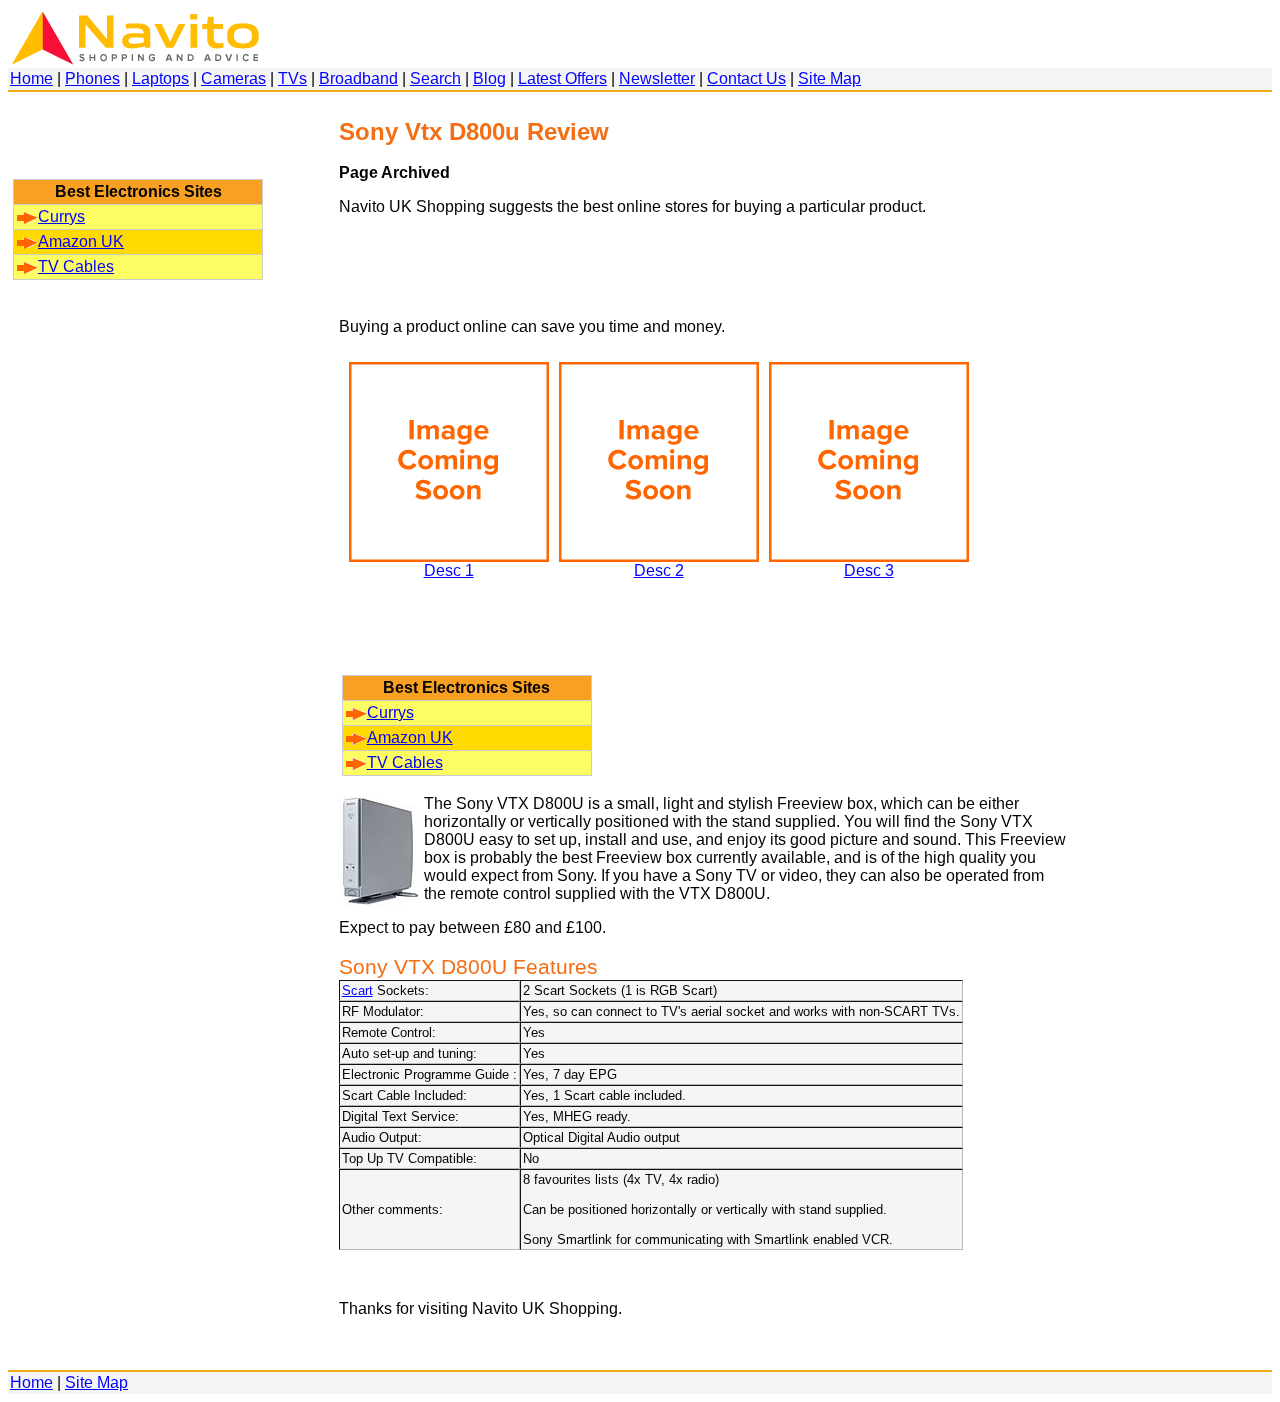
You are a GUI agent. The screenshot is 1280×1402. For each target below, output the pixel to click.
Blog (489, 78)
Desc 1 (449, 570)
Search (435, 78)
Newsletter (657, 78)
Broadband (358, 78)
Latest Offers (562, 78)
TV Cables (76, 266)
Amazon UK (81, 241)
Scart (357, 990)
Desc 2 (659, 570)
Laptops (160, 78)
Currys (61, 216)
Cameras (233, 78)
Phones (92, 78)
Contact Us (746, 78)
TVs (292, 78)
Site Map (829, 78)
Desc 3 (869, 570)
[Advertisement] (138, 145)
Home (31, 78)
